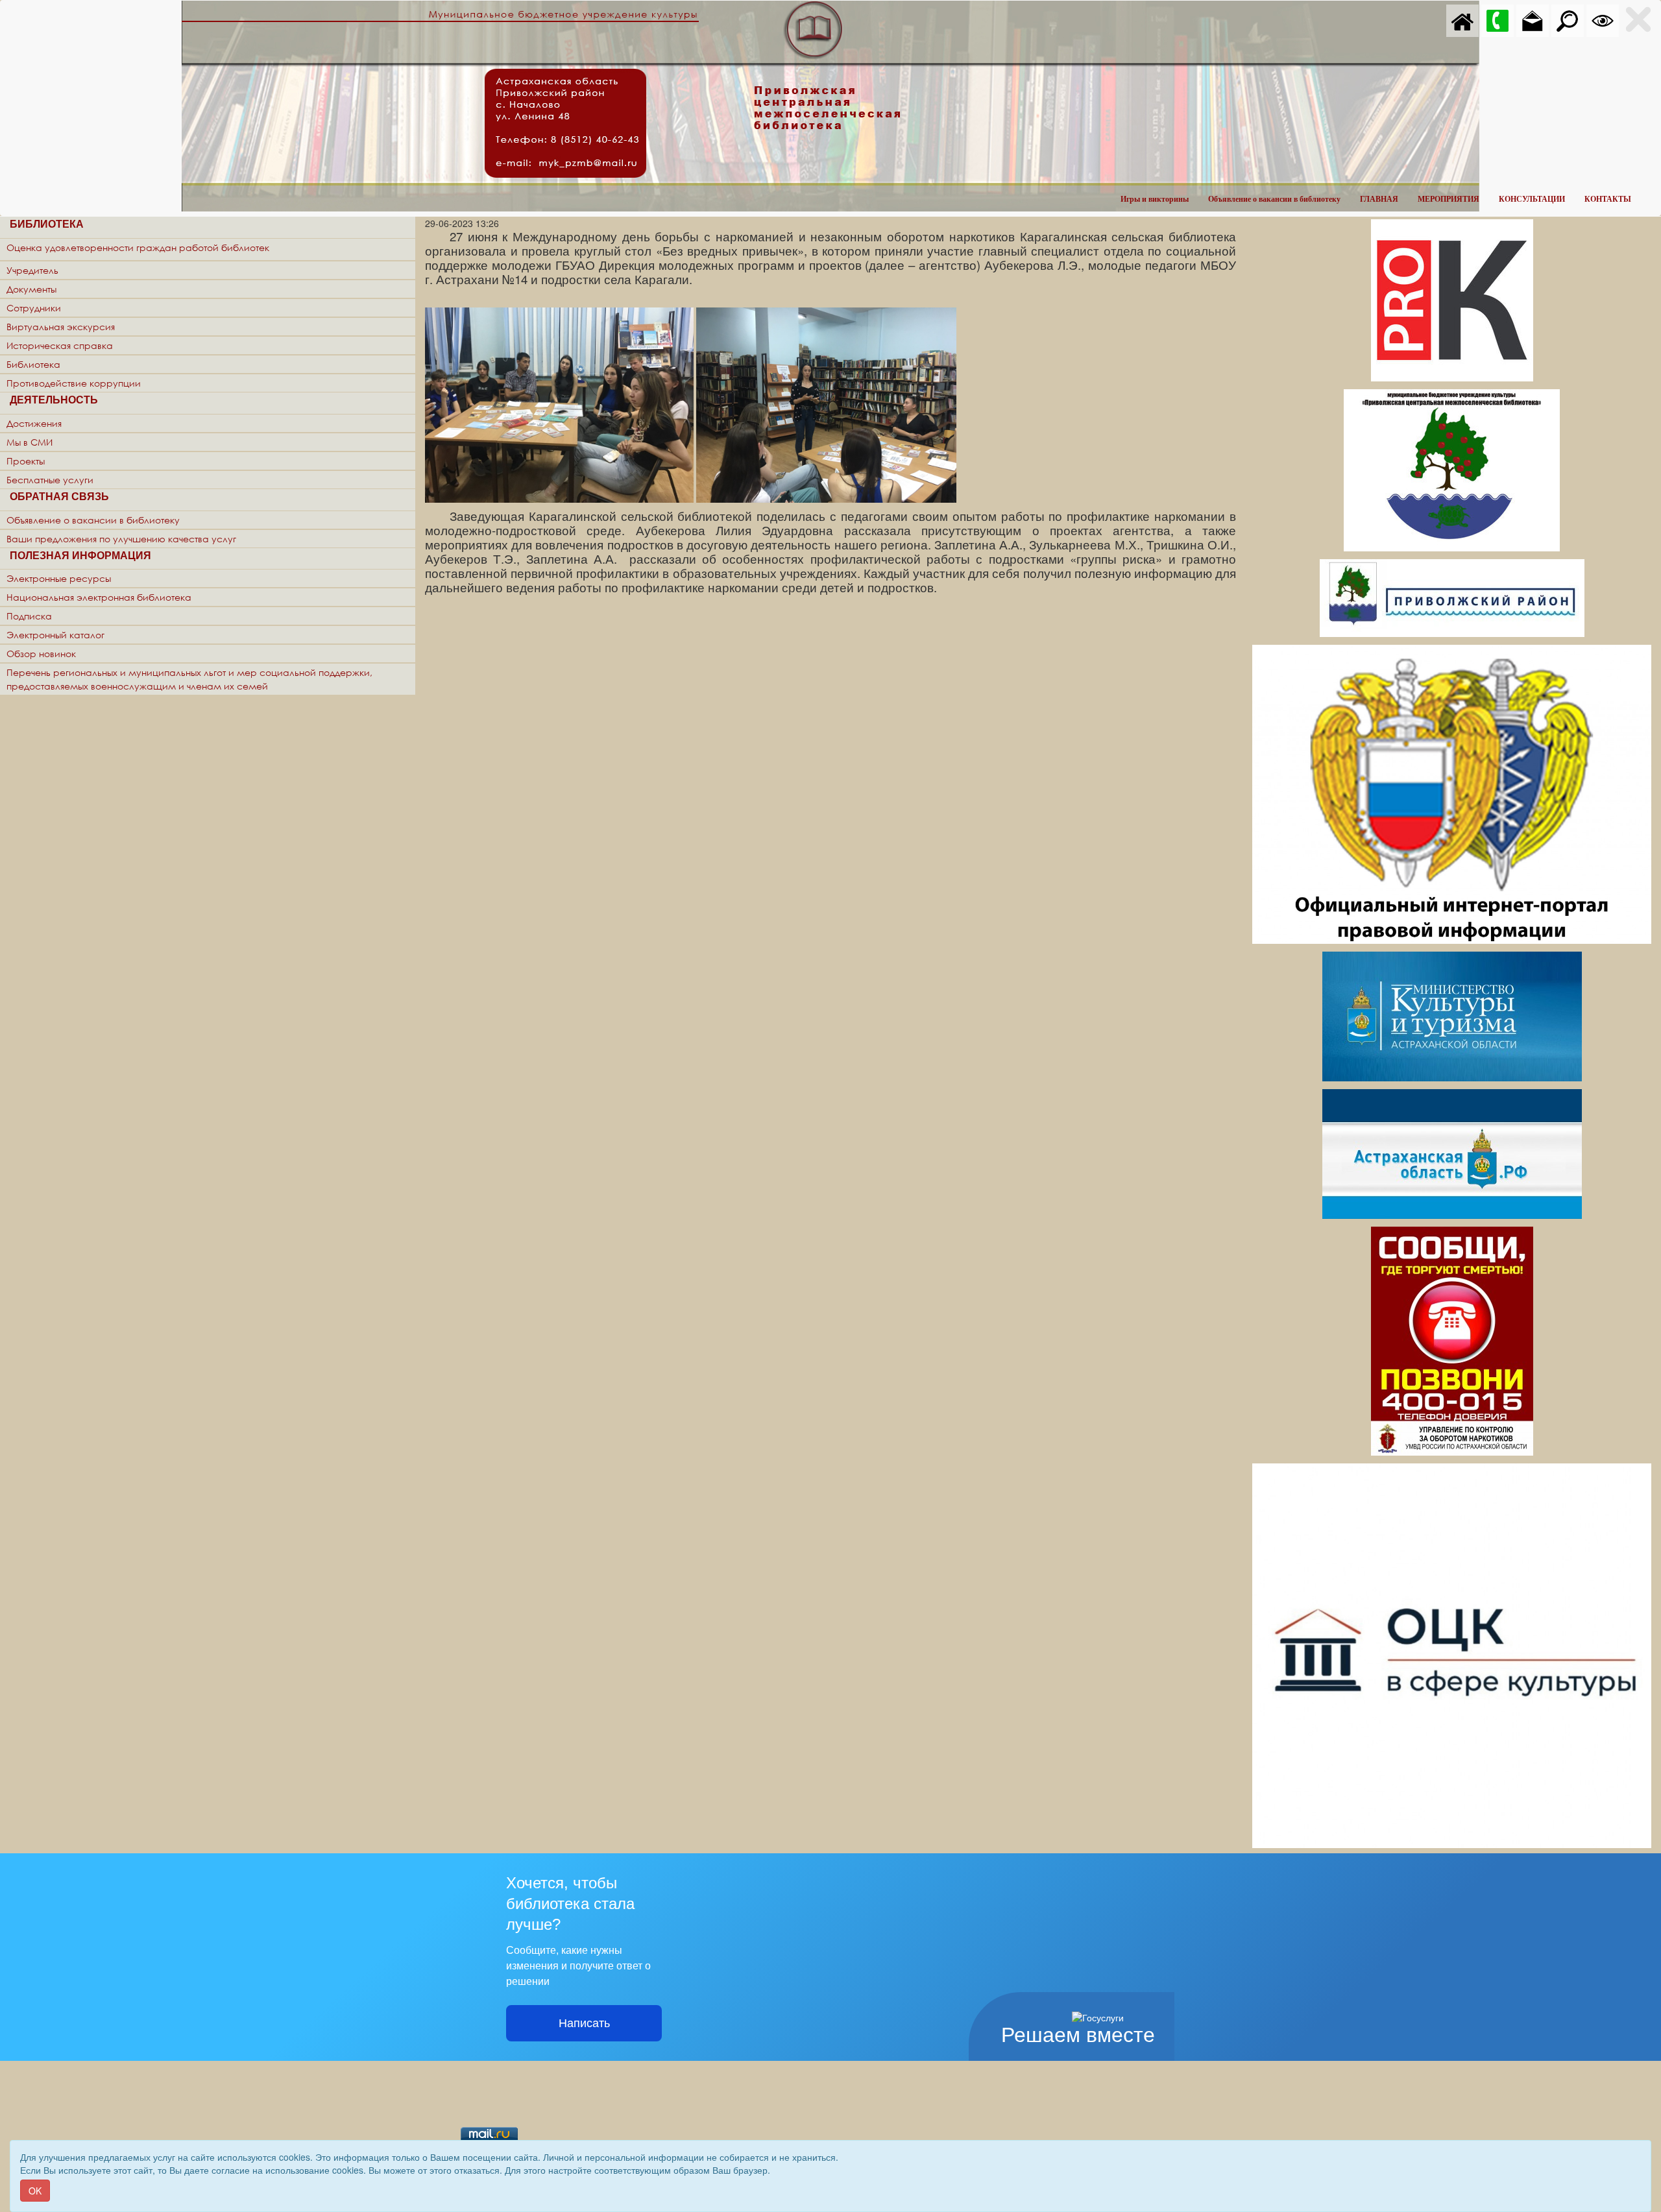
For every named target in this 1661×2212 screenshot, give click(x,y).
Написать (584, 2023)
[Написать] (1533, 19)
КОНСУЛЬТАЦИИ (1532, 199)
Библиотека (33, 364)
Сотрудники (34, 308)
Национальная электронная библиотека (99, 597)
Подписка (29, 616)
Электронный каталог (55, 635)
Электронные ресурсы (59, 578)
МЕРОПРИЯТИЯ (1449, 199)
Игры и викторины (1155, 199)
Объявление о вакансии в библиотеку (1274, 199)
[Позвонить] (1497, 19)
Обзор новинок (41, 654)
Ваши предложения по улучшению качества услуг (121, 539)
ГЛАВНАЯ (1379, 199)
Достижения (34, 423)
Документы (31, 289)
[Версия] (1603, 19)
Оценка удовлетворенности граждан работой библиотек (138, 247)
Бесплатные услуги (50, 480)
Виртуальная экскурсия (61, 327)
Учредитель (32, 270)
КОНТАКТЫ (1608, 199)
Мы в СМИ (30, 442)
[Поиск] (1568, 19)
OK (35, 2191)
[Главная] (1462, 19)
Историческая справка (60, 345)
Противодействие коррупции (74, 383)
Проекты (26, 461)
